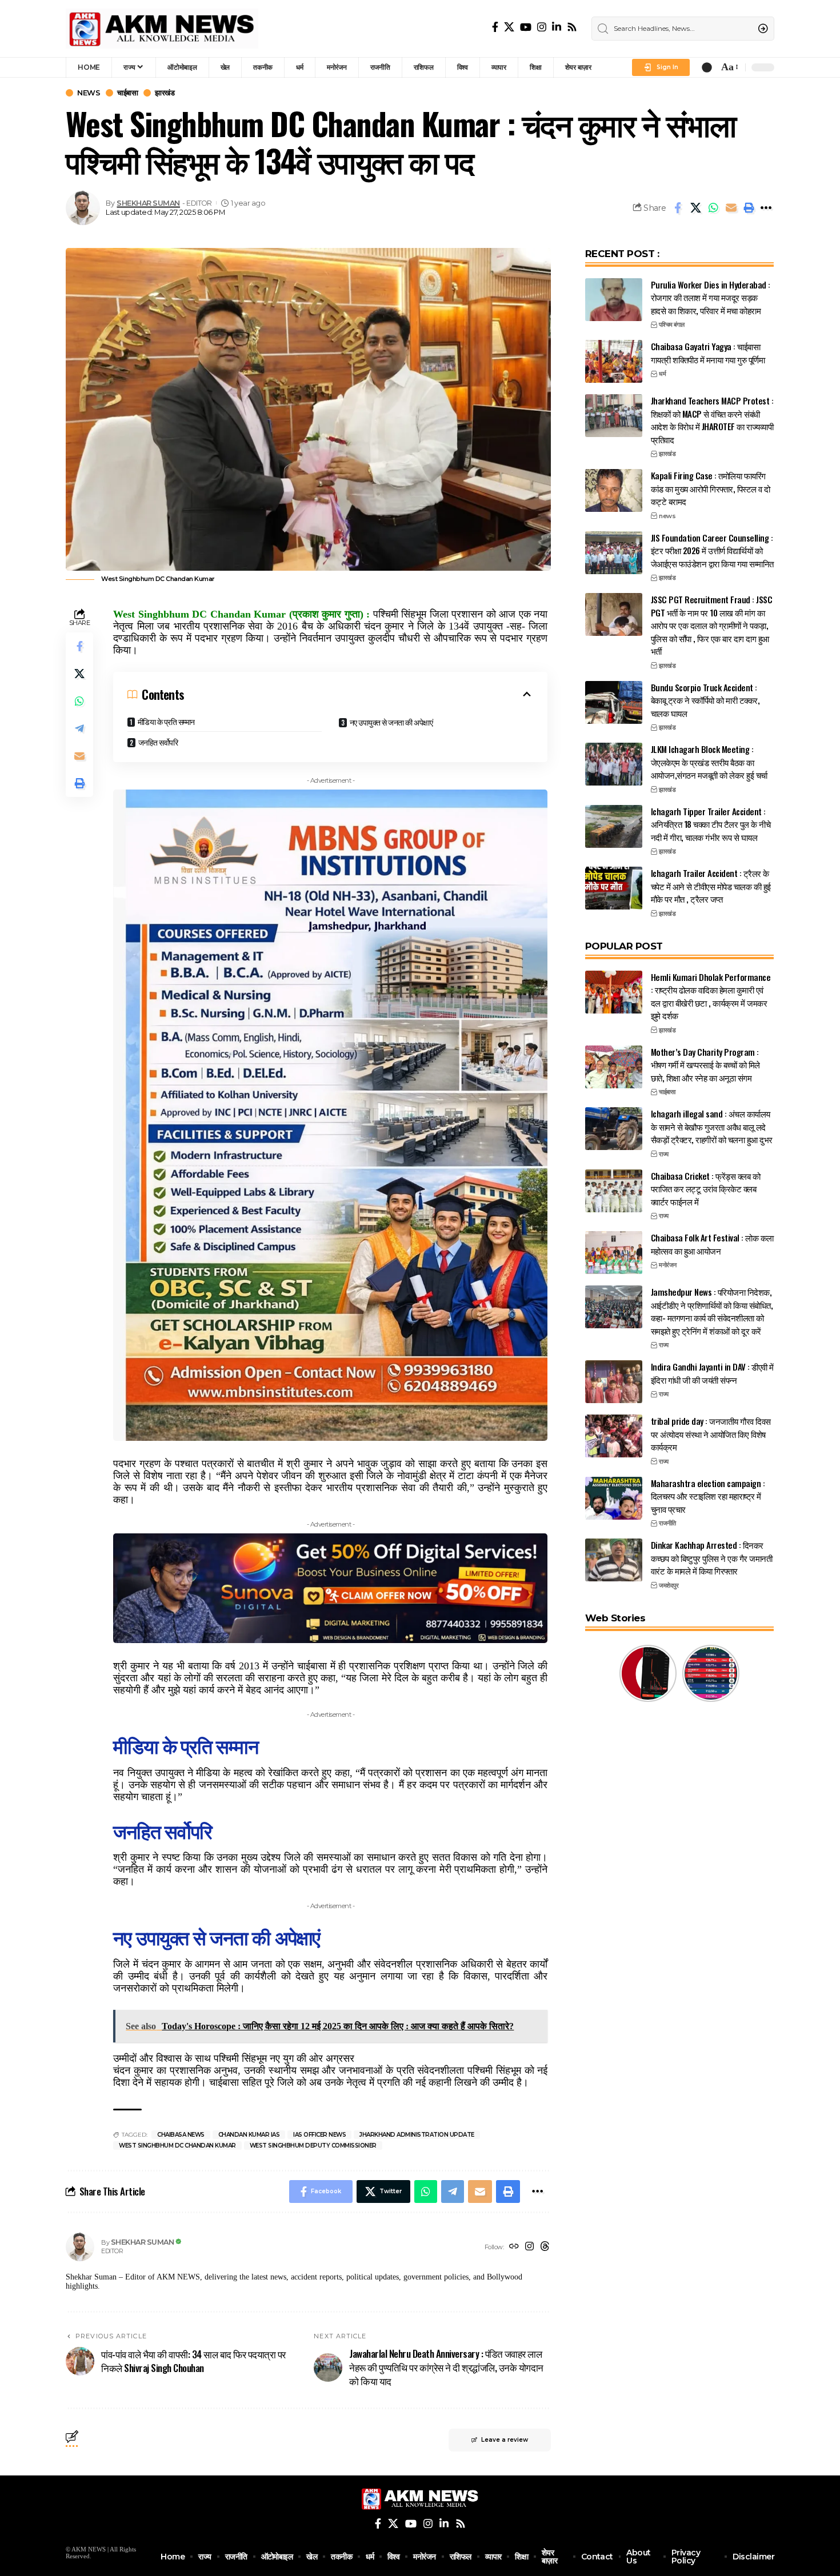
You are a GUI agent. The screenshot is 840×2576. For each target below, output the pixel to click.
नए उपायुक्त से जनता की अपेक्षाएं (391, 722)
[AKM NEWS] (162, 29)
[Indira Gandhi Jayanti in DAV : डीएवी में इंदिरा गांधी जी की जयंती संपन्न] (614, 1382)
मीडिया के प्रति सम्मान (166, 721)
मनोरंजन (668, 1265)
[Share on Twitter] (695, 208)
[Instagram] (542, 27)
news (89, 93)
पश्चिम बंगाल (672, 324)
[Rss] (572, 27)
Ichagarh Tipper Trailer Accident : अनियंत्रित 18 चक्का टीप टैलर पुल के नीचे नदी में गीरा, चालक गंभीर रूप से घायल (711, 824)
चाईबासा (127, 93)
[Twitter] (509, 27)
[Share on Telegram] (79, 728)
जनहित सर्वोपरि (158, 742)
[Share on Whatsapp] (713, 208)
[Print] (749, 208)
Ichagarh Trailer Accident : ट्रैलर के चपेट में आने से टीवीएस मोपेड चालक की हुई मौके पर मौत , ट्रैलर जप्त (711, 886)
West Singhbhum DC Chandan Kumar (177, 2146)
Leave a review (505, 2440)
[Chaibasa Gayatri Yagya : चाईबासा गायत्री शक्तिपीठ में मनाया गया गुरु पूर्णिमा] (614, 361)
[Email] (731, 208)
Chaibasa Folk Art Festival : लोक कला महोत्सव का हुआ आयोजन (712, 1244)
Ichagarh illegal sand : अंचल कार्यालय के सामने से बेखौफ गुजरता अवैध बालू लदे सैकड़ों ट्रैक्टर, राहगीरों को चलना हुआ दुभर (712, 1126)
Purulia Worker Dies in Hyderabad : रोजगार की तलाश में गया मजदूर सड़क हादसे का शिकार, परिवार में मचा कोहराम (711, 297)
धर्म (662, 374)
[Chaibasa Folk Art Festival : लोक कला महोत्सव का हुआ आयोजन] (614, 1253)
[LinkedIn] (557, 27)
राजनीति (667, 1523)
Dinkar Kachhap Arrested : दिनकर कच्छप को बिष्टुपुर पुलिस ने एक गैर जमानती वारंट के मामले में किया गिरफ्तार (712, 1558)
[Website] (514, 2247)
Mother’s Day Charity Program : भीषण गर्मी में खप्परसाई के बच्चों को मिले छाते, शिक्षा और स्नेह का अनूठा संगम (705, 1065)
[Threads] (545, 2247)
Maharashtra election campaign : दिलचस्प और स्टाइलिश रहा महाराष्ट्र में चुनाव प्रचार (708, 1496)
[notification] (707, 67)
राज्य (664, 1154)
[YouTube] (526, 27)
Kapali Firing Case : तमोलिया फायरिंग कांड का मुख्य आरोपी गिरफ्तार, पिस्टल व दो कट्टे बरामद (711, 488)
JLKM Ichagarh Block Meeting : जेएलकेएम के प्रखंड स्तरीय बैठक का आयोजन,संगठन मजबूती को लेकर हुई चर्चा (709, 762)
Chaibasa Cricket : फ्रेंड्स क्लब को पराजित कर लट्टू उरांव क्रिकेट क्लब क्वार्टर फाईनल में (706, 1189)
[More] (766, 208)
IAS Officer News (319, 2135)
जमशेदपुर (669, 1585)
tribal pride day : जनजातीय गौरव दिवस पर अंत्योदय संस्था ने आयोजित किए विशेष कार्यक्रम (711, 1434)
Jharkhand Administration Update (417, 2135)
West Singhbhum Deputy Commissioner (313, 2146)
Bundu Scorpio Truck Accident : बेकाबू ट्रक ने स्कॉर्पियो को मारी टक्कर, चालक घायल (705, 700)
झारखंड (165, 93)
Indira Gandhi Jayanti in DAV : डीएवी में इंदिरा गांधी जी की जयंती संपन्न (712, 1373)
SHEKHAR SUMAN (148, 203)
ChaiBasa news (181, 2135)
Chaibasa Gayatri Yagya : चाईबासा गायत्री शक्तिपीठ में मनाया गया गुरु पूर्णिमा (708, 353)
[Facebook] (495, 27)
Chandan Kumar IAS (249, 2135)
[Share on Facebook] (678, 208)
